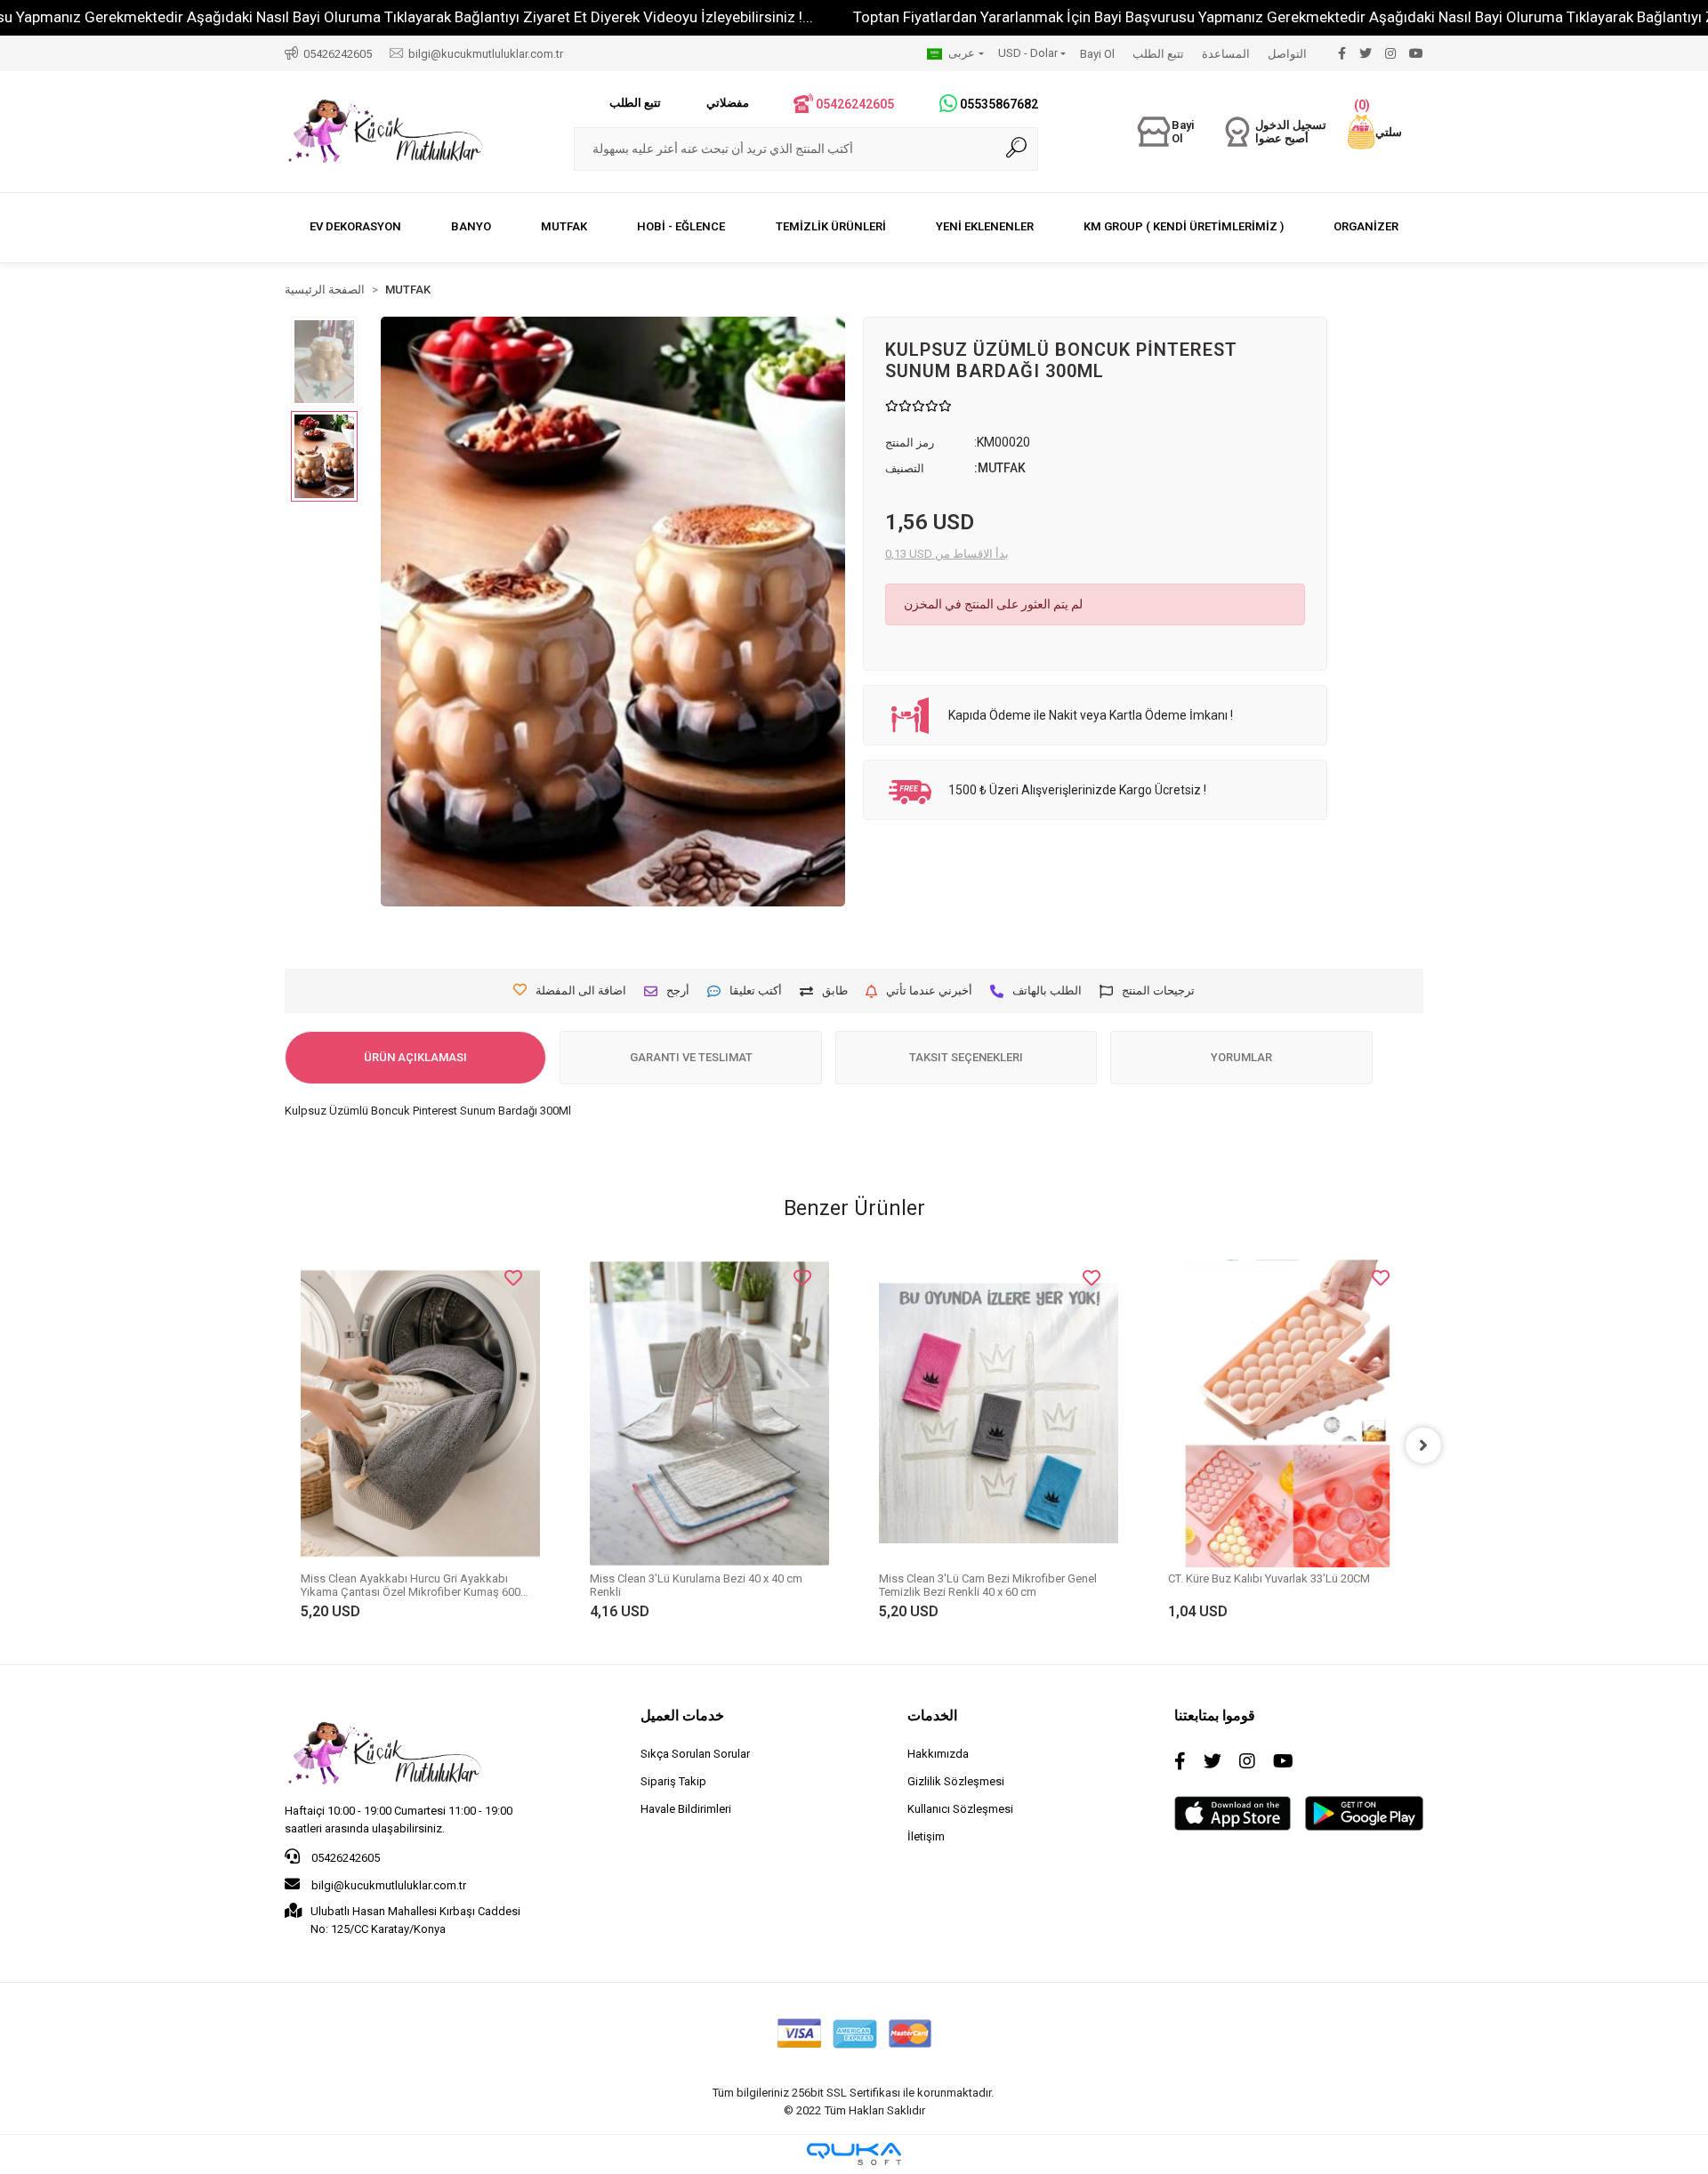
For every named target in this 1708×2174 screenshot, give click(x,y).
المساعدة (1226, 54)
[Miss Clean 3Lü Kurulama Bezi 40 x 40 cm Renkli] (709, 1413)
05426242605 (344, 1858)
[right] (1423, 1445)
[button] (1375, 132)
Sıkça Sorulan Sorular (695, 1754)
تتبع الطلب (1158, 54)
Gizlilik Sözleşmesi (956, 1781)
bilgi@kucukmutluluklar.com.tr (387, 1885)
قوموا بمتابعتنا (1215, 1715)
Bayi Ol (1097, 54)
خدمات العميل (682, 1715)
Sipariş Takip (673, 1781)
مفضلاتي (728, 103)
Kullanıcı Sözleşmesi (960, 1809)
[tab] (415, 1058)
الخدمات (932, 1715)
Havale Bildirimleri (686, 1809)
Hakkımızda (938, 1754)
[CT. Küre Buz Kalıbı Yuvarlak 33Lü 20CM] (1288, 1413)
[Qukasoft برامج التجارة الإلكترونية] (854, 2154)
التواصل (1287, 54)
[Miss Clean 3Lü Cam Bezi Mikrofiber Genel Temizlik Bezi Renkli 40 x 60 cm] (999, 1413)
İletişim (926, 1836)
